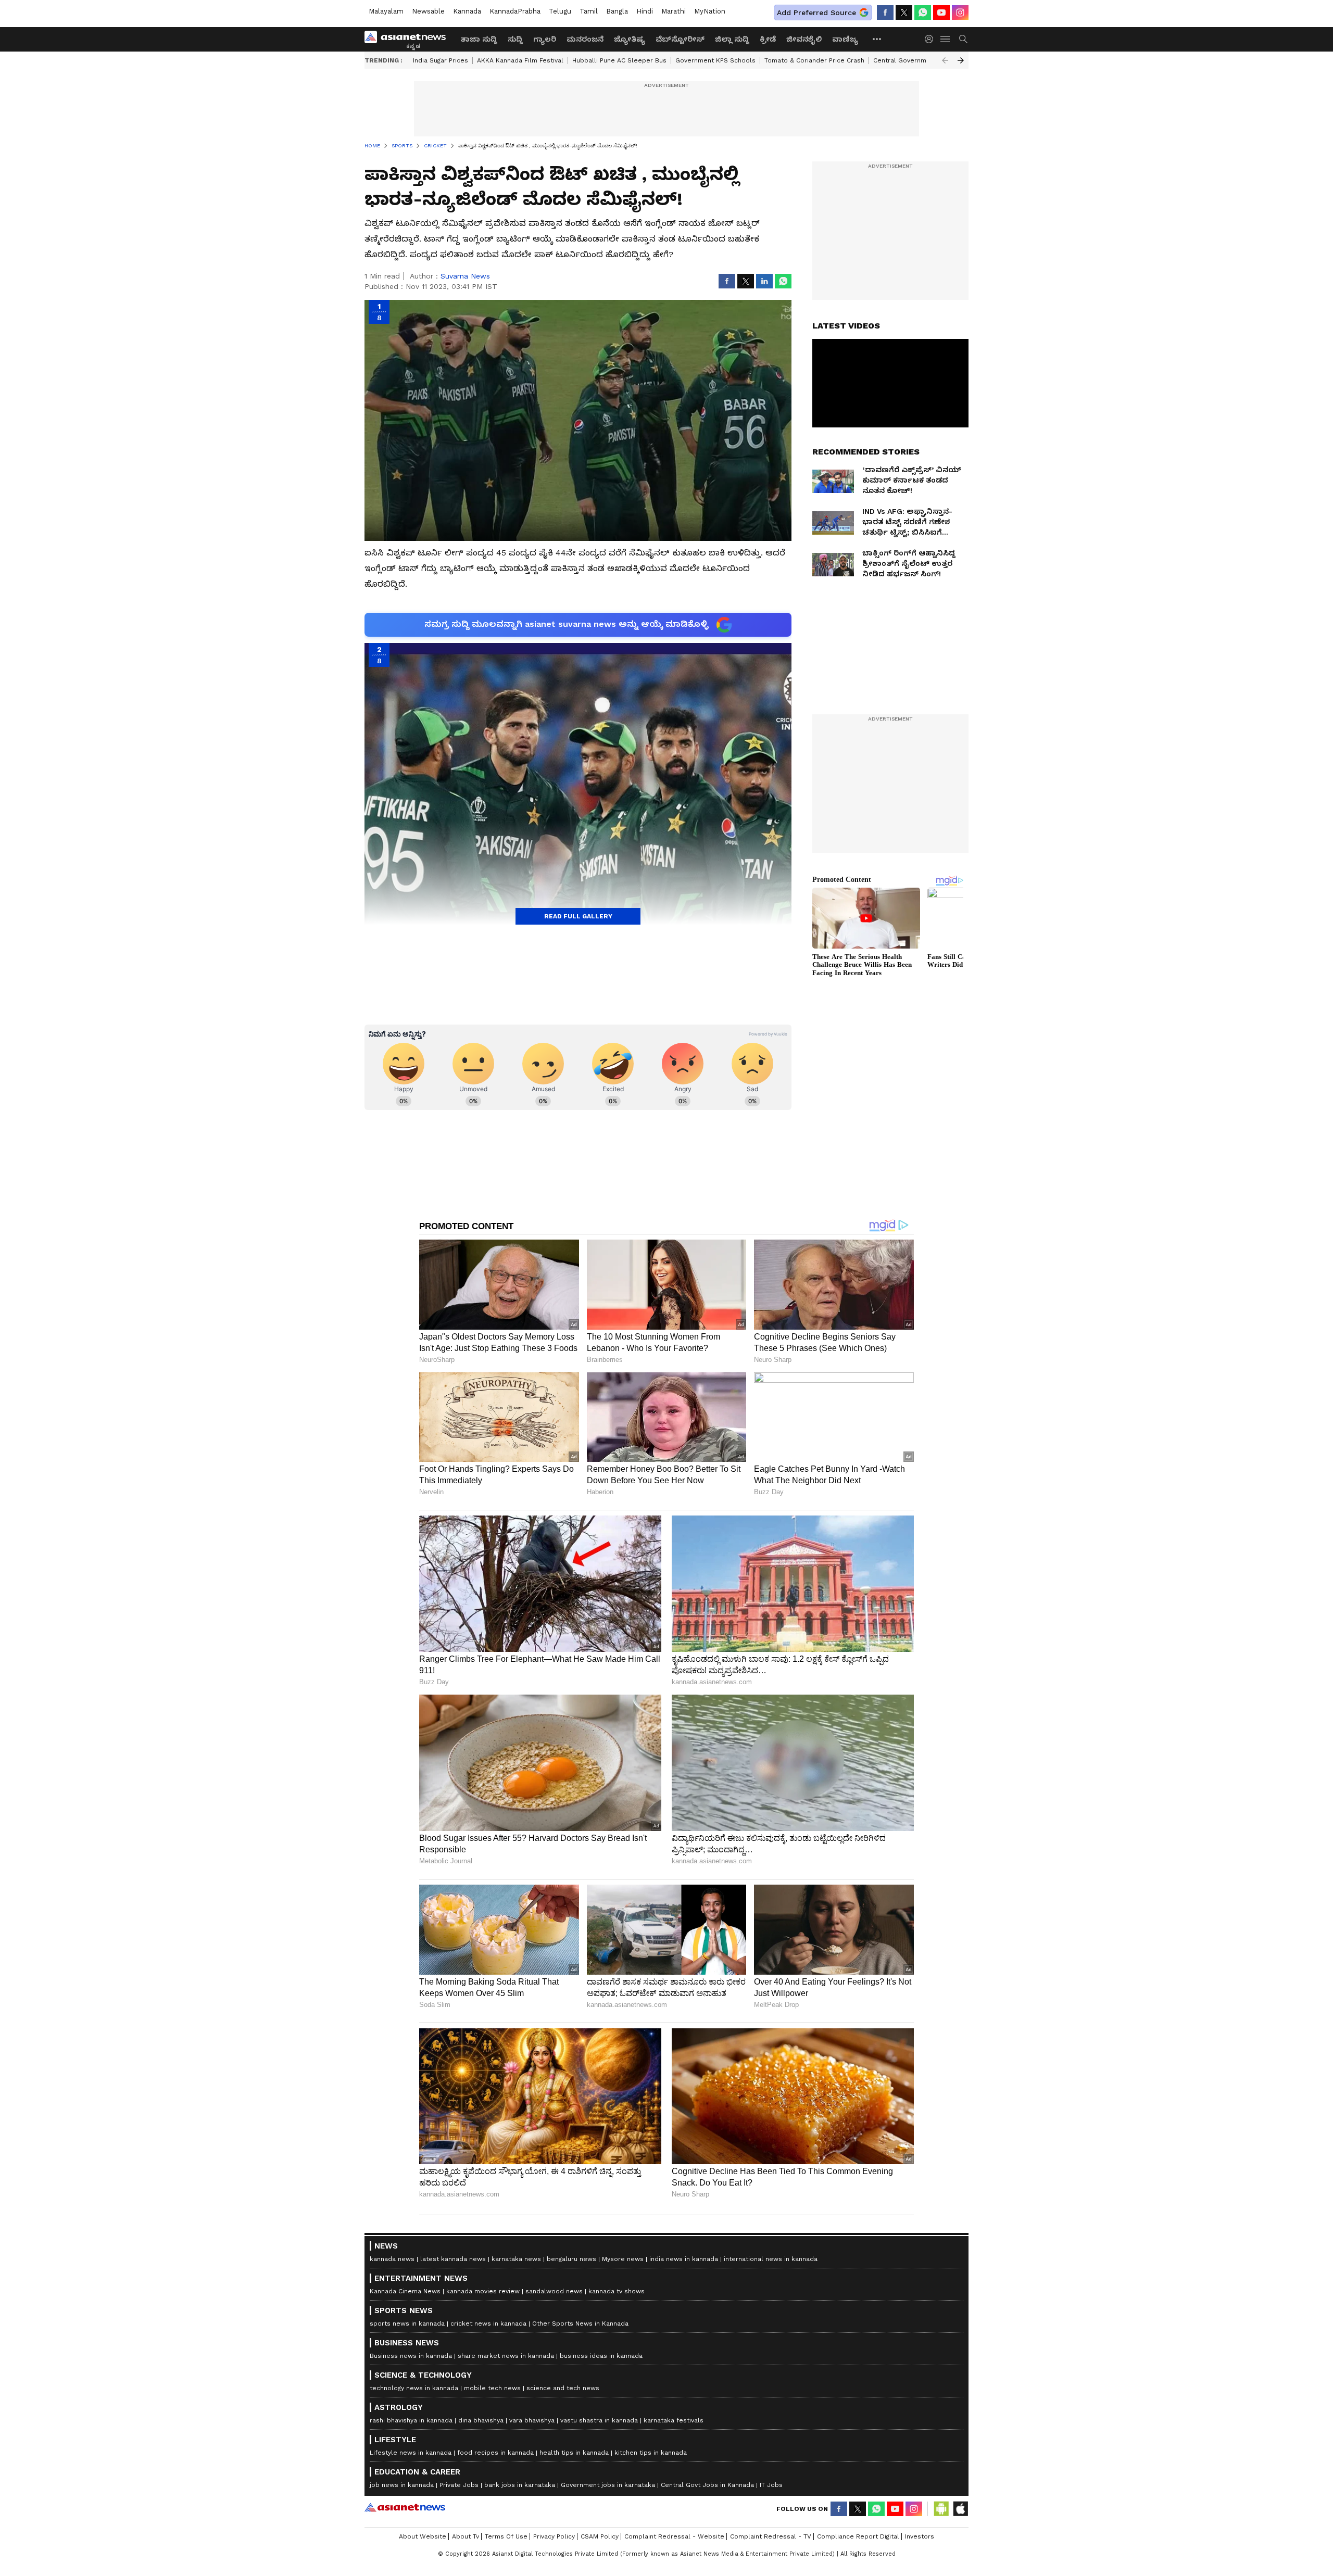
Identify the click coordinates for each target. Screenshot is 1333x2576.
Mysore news (623, 2259)
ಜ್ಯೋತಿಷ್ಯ (630, 39)
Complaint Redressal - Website (674, 2536)
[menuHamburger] (946, 39)
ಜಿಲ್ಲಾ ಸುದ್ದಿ (732, 39)
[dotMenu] (877, 39)
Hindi (645, 11)
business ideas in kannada (601, 2356)
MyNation (710, 11)
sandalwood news (554, 2291)
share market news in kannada (506, 2356)
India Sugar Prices (441, 60)
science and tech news (563, 2388)
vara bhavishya (532, 2420)
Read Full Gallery (578, 916)
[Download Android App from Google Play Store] (941, 2509)
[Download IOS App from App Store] (960, 2509)
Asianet (405, 2507)
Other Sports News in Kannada (580, 2324)
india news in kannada (684, 2259)
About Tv (466, 2536)
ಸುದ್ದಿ (515, 39)
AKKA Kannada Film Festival (520, 60)
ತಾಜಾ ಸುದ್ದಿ (479, 39)
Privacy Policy (554, 2536)
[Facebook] (885, 12)
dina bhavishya (481, 2420)
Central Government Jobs (914, 60)
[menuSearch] (963, 39)
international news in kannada (771, 2259)
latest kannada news (453, 2259)
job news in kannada (402, 2485)
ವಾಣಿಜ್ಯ (845, 39)
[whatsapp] (923, 12)
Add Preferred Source (816, 12)
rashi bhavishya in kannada (411, 2420)
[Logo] (409, 39)
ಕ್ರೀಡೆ (768, 39)
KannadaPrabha (515, 11)
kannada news (392, 2259)
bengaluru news (571, 2259)
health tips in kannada (574, 2453)
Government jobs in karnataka (608, 2485)
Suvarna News (465, 276)
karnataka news (516, 2259)
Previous (945, 60)
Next (961, 60)
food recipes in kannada (495, 2453)
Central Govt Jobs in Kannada (707, 2485)
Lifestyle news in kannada (411, 2453)
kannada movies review (483, 2291)
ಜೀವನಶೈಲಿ (804, 39)
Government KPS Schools (715, 60)
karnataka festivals (674, 2420)
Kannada (467, 11)
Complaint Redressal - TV (771, 2536)
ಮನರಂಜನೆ (585, 39)
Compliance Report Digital (858, 2536)
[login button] (932, 39)
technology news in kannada (414, 2388)
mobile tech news (492, 2388)
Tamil (589, 11)
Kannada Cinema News (405, 2291)
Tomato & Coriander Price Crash (814, 60)
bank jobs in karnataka (520, 2485)
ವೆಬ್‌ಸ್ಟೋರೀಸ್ (680, 39)
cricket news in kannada (488, 2324)
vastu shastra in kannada (599, 2420)
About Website (423, 2536)
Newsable (428, 11)
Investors (920, 2536)
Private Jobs (459, 2485)
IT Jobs (771, 2485)
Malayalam (386, 11)
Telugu (560, 11)
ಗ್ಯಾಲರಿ (545, 39)
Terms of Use (506, 2536)
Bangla (617, 11)
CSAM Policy (600, 2536)
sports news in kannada (407, 2324)
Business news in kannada (411, 2356)
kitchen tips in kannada (651, 2453)
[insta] (960, 12)
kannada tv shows (617, 2291)
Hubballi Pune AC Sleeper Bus (619, 60)
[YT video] (941, 12)
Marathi (674, 11)
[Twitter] (904, 12)
